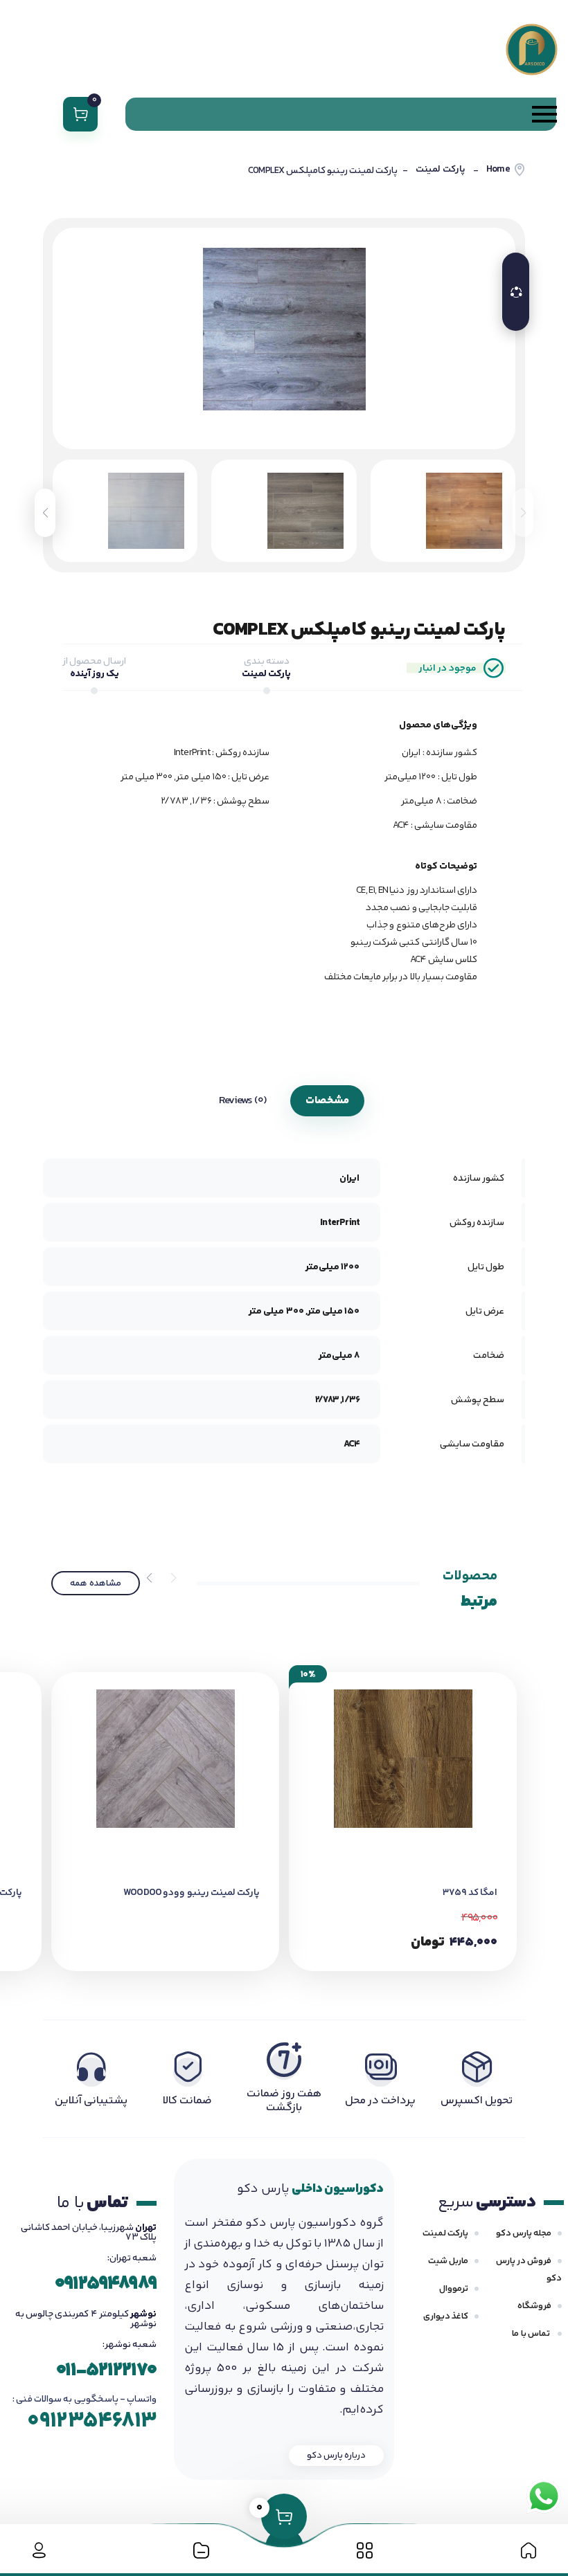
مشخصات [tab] (327, 1101)
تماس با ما (532, 2334)
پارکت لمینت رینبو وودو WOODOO (192, 1893)
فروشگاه (534, 2306)
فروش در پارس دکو (529, 2270)
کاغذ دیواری (446, 2316)
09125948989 (106, 2284)
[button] (45, 513)
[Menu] (341, 114)
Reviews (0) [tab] (243, 1101)
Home (498, 170)
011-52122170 (106, 2371)
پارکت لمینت (440, 170)
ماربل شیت (448, 2261)
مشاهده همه (95, 1584)
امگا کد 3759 (470, 1893)
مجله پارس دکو (524, 2233)
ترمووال (454, 2289)
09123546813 (92, 2421)
